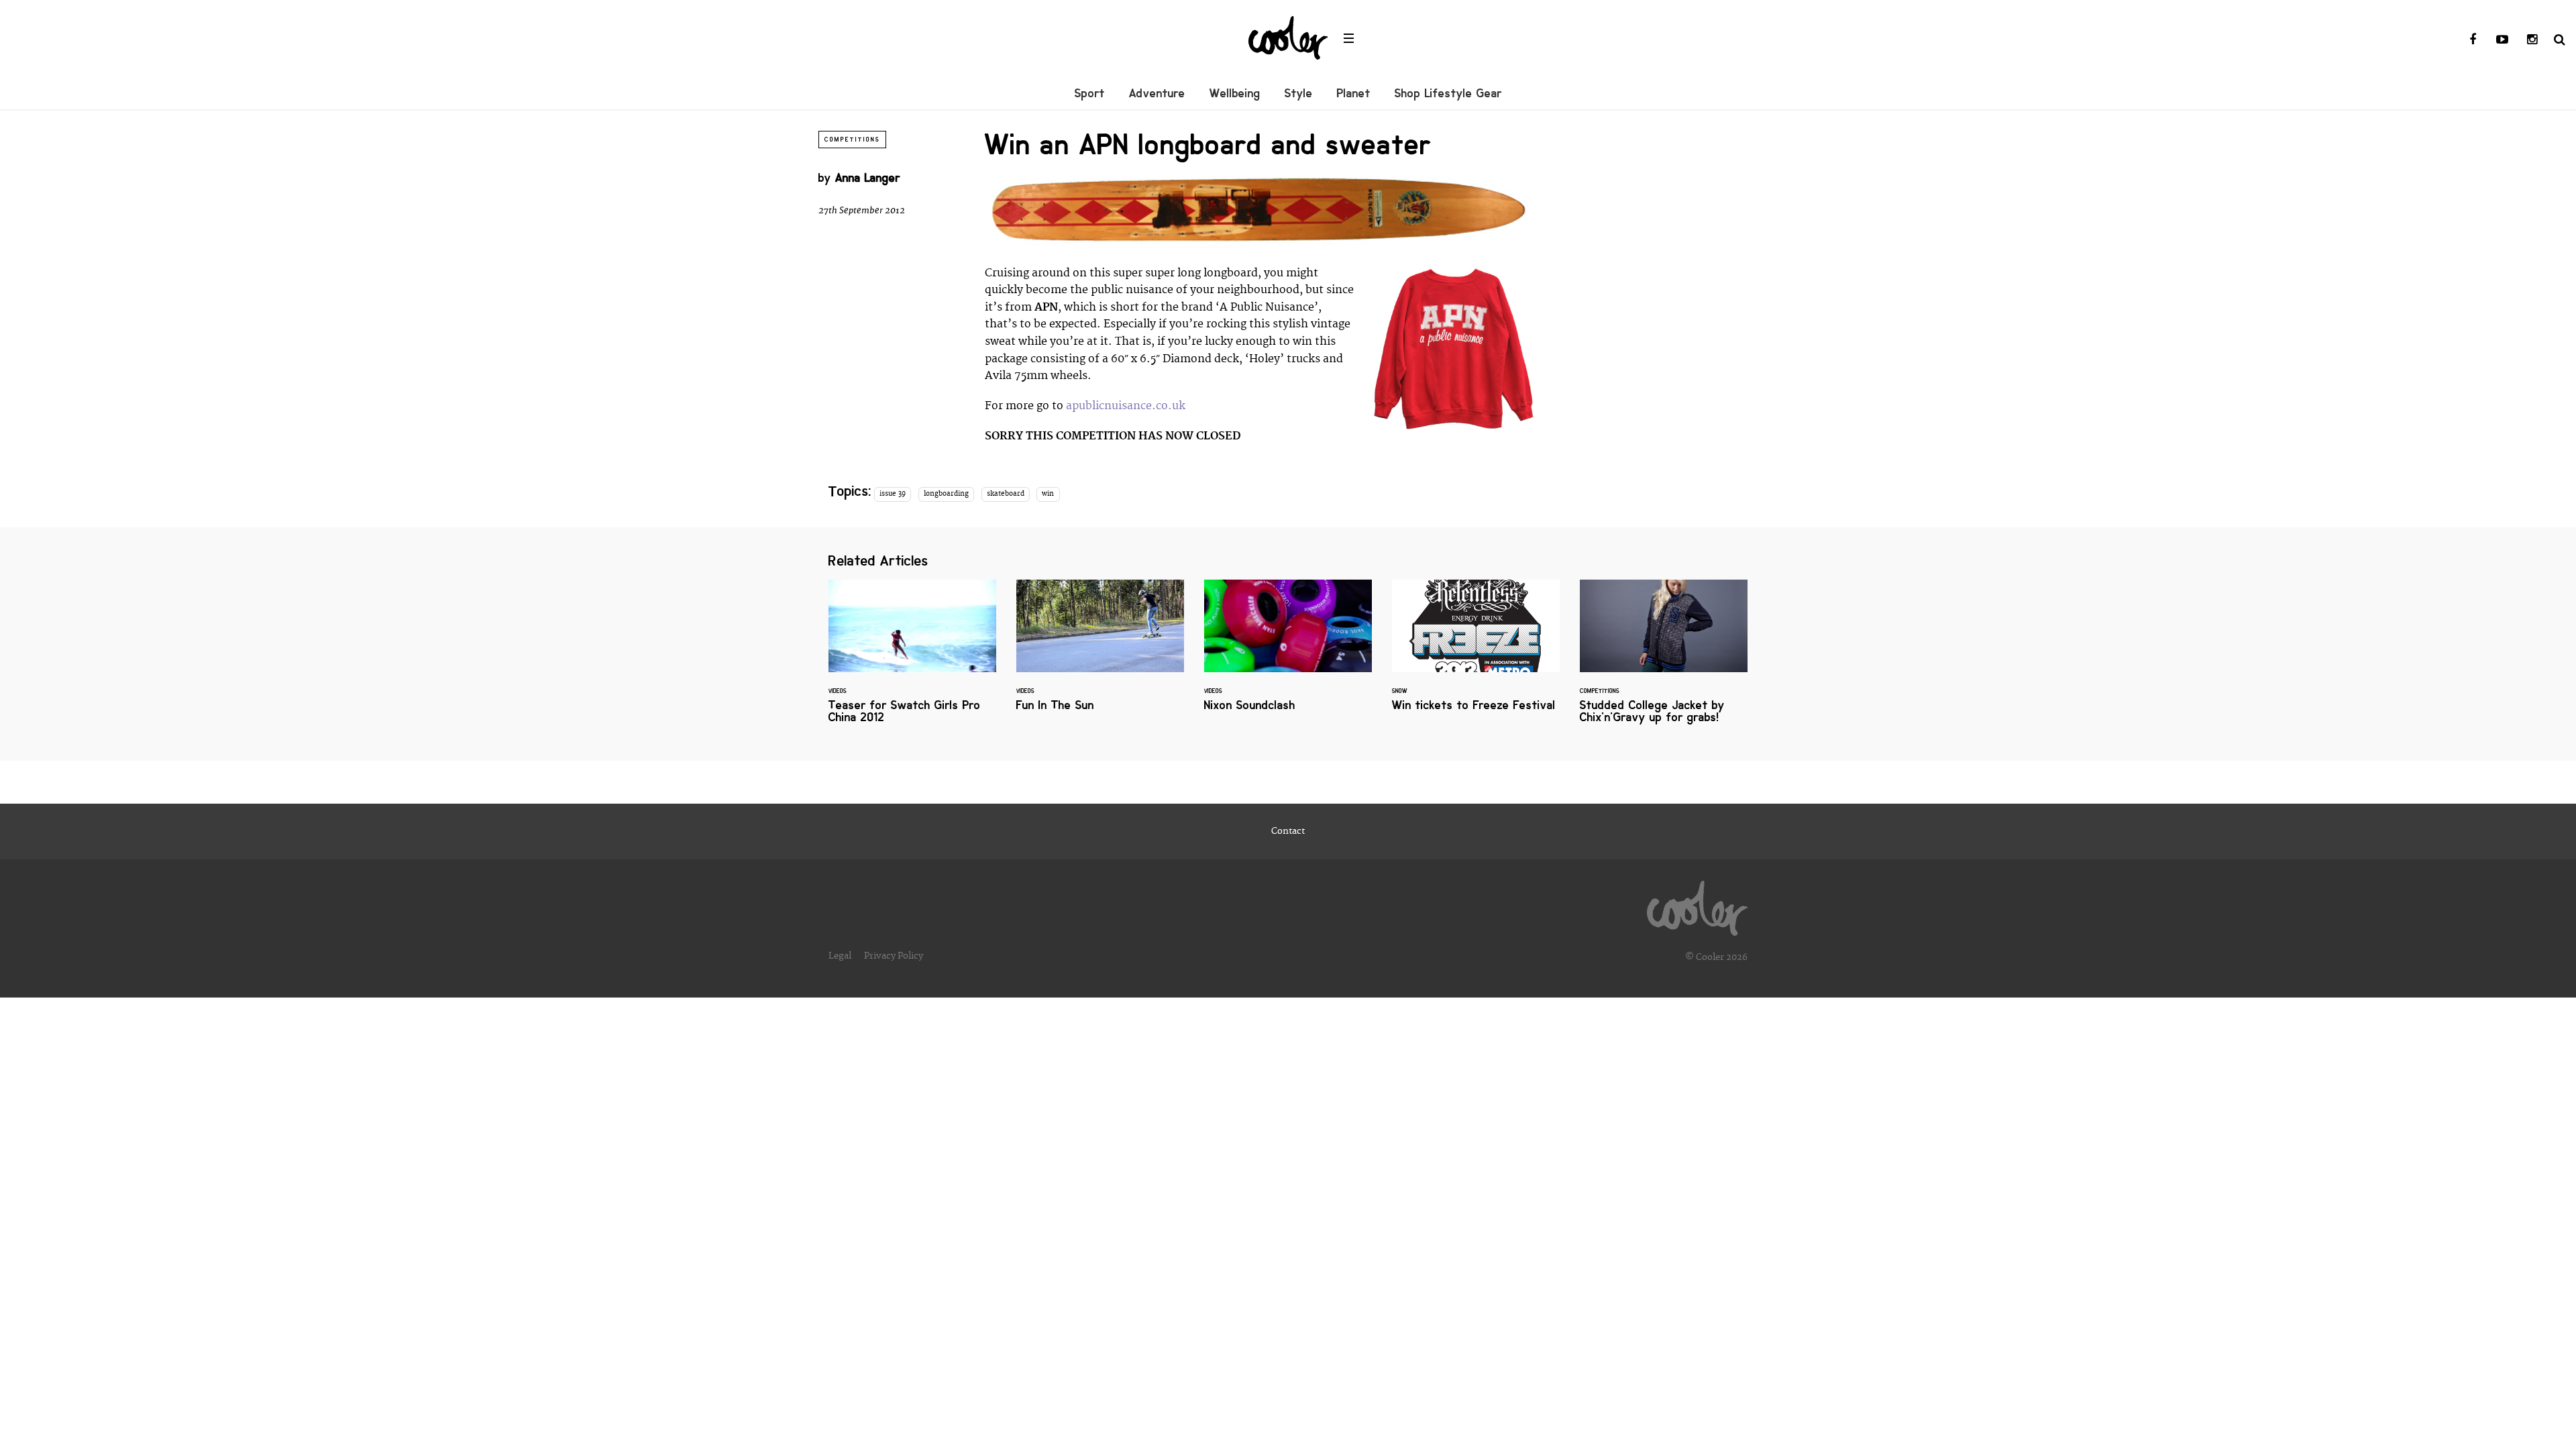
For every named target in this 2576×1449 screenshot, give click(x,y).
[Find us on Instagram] (2532, 40)
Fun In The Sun (1100, 654)
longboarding (946, 494)
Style (1299, 93)
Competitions (852, 140)
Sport (1090, 93)
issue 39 (893, 494)
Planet (1354, 93)
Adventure (1157, 93)
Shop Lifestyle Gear (1448, 93)
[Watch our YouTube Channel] (2502, 40)
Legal (840, 956)
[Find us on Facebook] (2473, 40)
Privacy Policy (894, 956)
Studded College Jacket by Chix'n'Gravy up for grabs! (1664, 660)
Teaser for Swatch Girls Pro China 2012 (912, 660)
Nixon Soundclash (1288, 654)
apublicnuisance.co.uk (1126, 406)
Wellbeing (1235, 93)
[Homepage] (1697, 905)
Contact (1288, 831)
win (1048, 494)
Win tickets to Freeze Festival (1476, 654)
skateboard (1006, 494)
